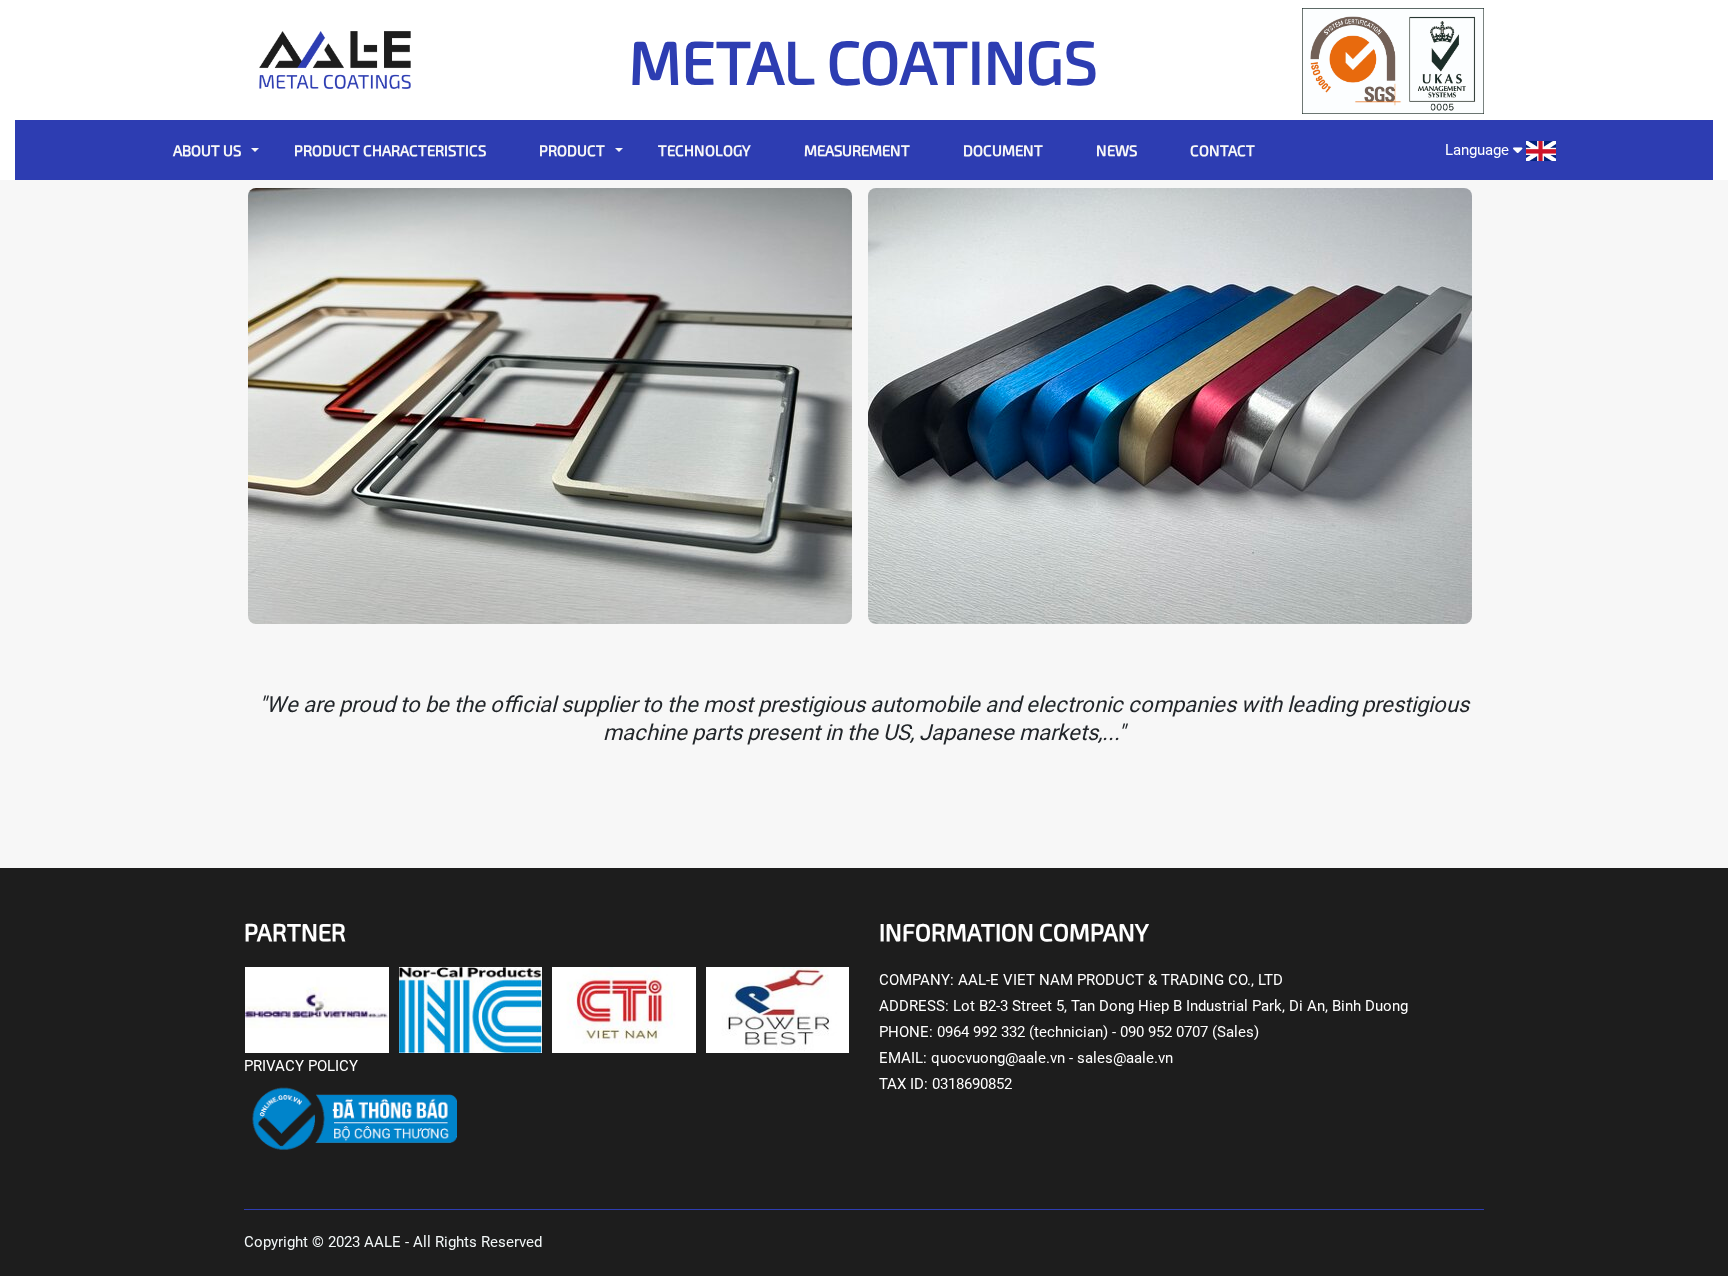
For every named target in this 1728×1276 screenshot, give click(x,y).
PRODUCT (572, 150)
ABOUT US (207, 150)
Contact (1222, 150)
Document (1003, 150)
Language (1479, 150)
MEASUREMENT (857, 150)
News (1116, 150)
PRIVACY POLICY (301, 1066)
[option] (554, 406)
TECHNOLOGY (704, 150)
